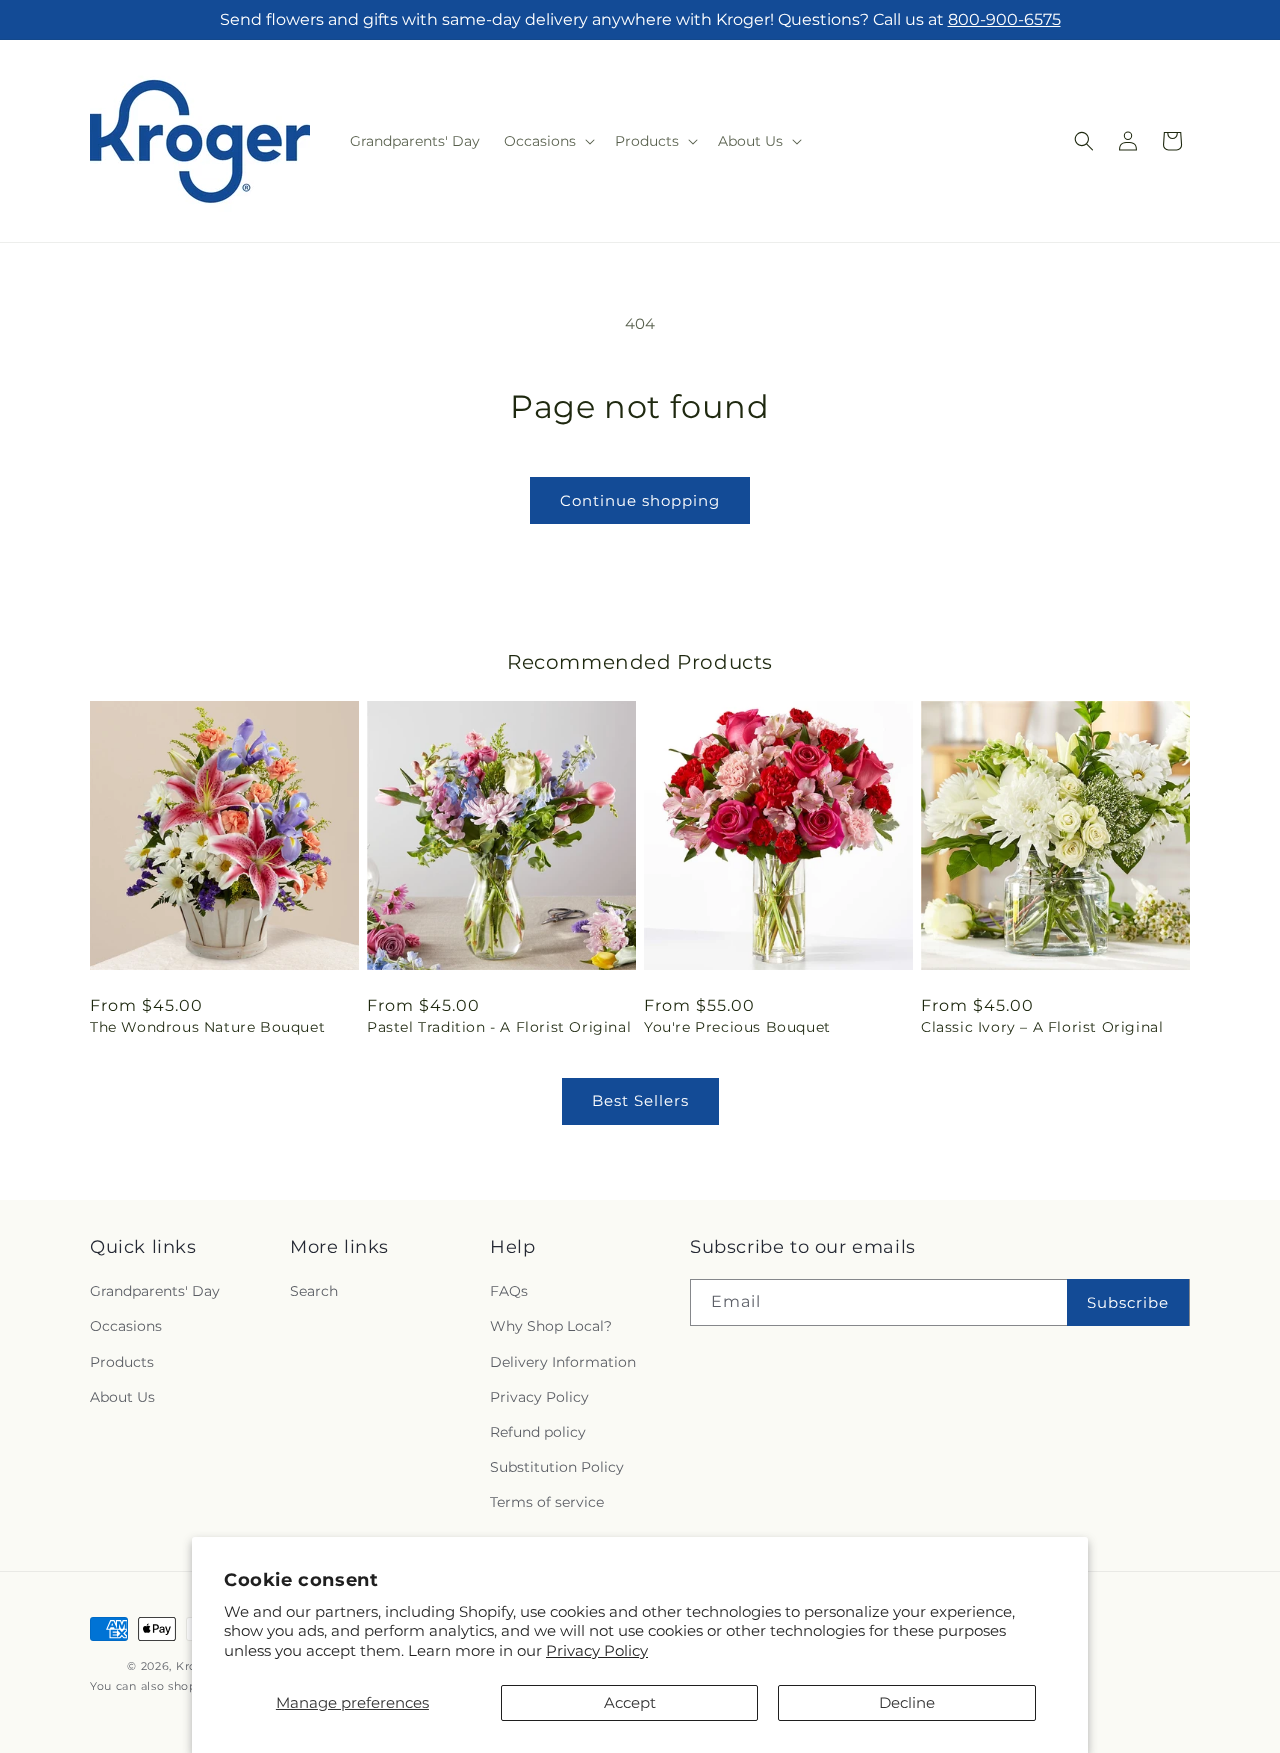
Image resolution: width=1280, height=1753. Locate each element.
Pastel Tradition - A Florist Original (499, 1027)
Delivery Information (563, 1362)
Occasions (126, 1327)
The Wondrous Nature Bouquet (207, 1027)
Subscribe (1128, 1302)
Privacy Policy (597, 1650)
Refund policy (538, 1432)
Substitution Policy (557, 1467)
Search (314, 1292)
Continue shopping (640, 500)
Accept (630, 1702)
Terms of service (547, 1503)
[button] (547, 141)
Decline (907, 1702)
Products (122, 1362)
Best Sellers (640, 1100)
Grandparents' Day (155, 1292)
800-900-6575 (1004, 19)
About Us (122, 1397)
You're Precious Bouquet (737, 1027)
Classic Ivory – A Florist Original (1042, 1027)
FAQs (509, 1292)
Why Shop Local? (551, 1327)
